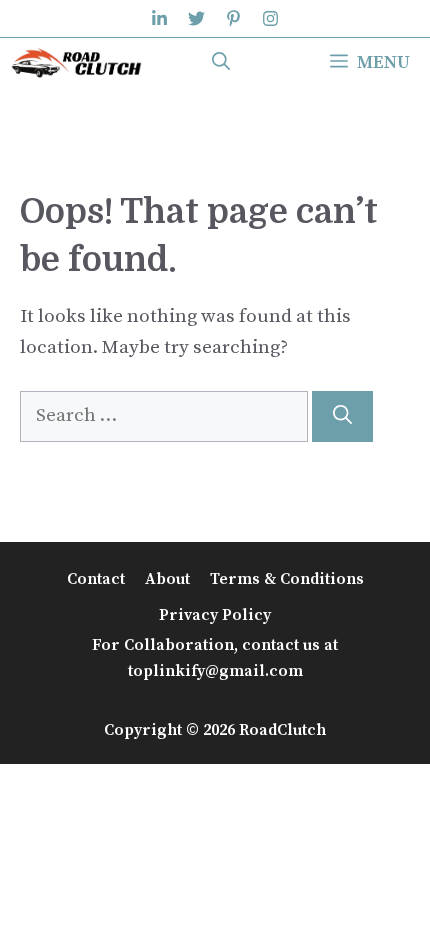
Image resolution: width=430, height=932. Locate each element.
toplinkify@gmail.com (215, 671)
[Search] (342, 416)
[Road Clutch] (76, 63)
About (167, 579)
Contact (96, 579)
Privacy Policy (215, 615)
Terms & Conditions (287, 579)
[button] (221, 63)
